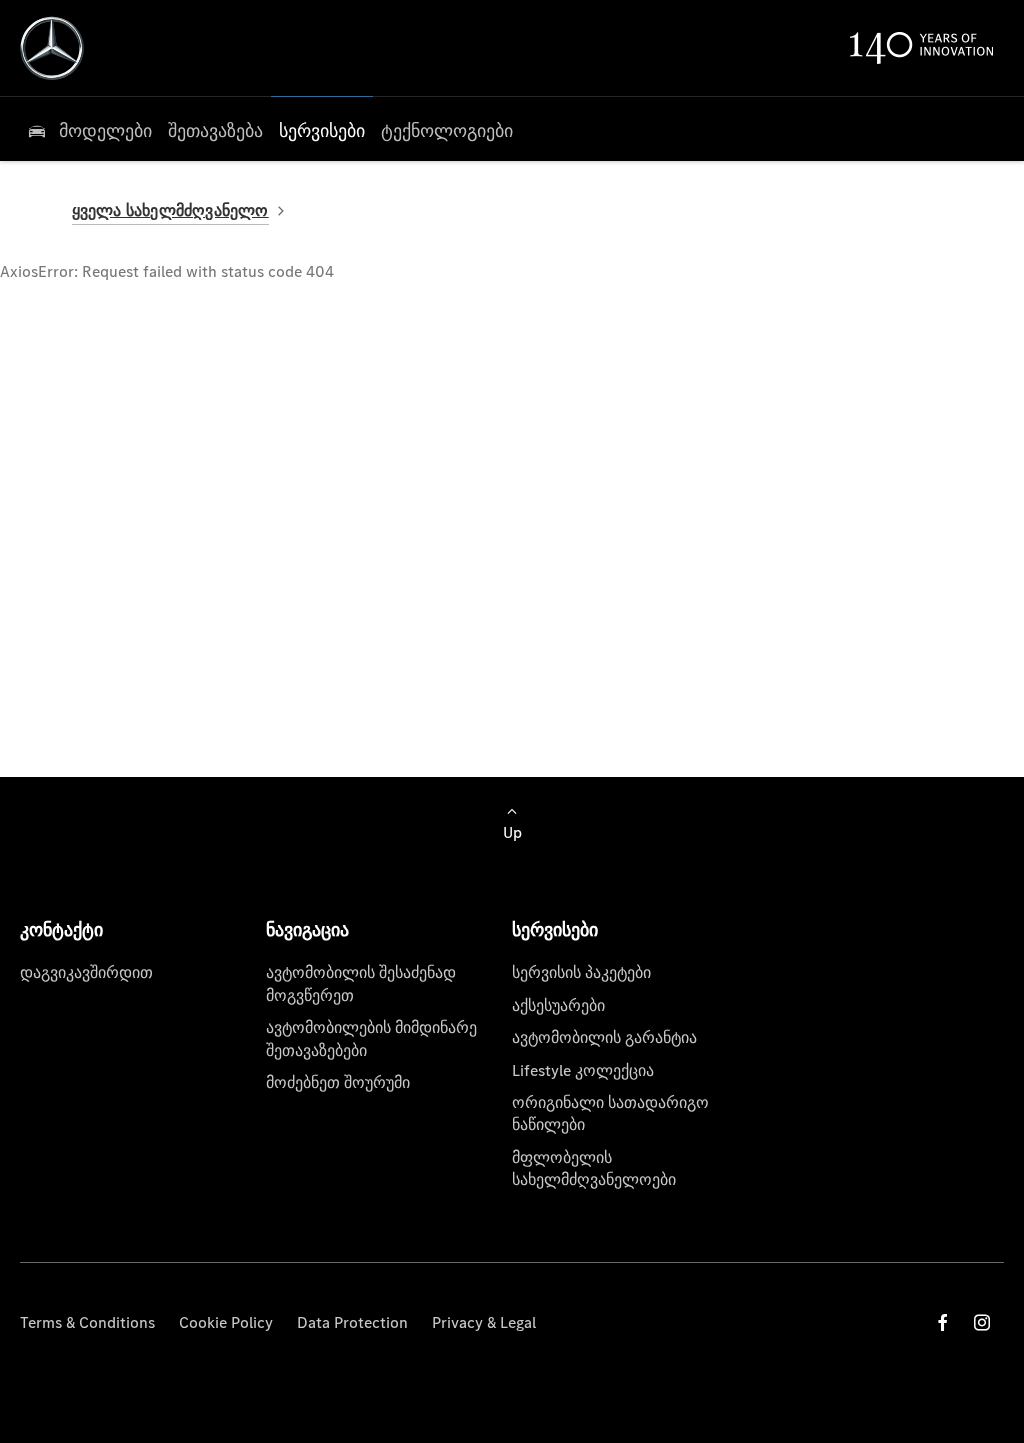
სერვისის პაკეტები (581, 972)
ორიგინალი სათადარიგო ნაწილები (610, 1113)
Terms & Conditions (87, 1322)
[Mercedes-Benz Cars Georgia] (52, 48)
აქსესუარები (558, 1005)
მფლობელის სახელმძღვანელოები (594, 1168)
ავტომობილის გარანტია (604, 1037)
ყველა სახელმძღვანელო (170, 210)
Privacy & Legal (484, 1322)
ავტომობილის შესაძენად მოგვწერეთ (361, 983)
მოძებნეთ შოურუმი (338, 1082)
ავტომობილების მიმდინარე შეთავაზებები (371, 1038)
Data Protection (352, 1322)
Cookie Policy (226, 1322)
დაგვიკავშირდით (86, 972)
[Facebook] (943, 1322)
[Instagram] (982, 1322)
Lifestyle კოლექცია (583, 1070)
